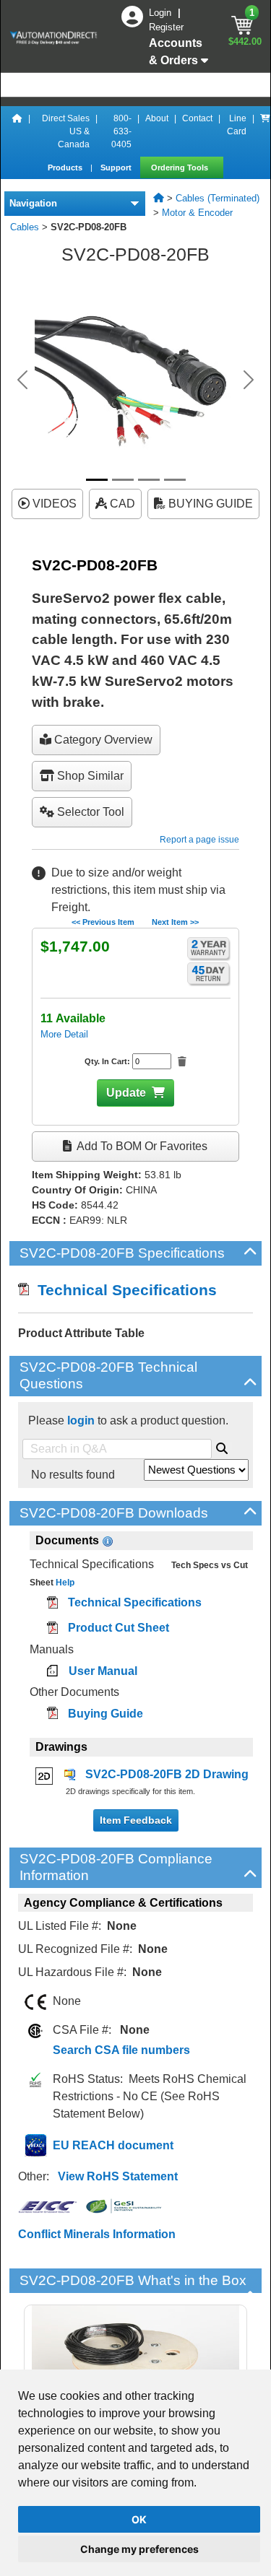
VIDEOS (53, 504)
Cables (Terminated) (218, 198)
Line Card (237, 125)
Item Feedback (136, 1820)
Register (166, 27)
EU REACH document (113, 2145)
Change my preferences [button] (139, 2549)
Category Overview (102, 740)
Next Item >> (175, 922)
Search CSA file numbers (121, 2050)
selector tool (89, 812)
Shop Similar (89, 776)
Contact (197, 118)
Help (64, 1583)
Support (117, 167)
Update (126, 1093)
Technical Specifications (123, 1290)
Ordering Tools (181, 167)
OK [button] (139, 2519)
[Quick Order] (265, 131)
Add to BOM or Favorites (141, 1146)
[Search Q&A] (222, 1446)
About (157, 118)
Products (66, 167)
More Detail (64, 1034)
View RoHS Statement (118, 2176)
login (81, 1420)
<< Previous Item (103, 922)
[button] (22, 380)
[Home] (17, 131)
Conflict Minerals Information (97, 2234)
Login (162, 13)
